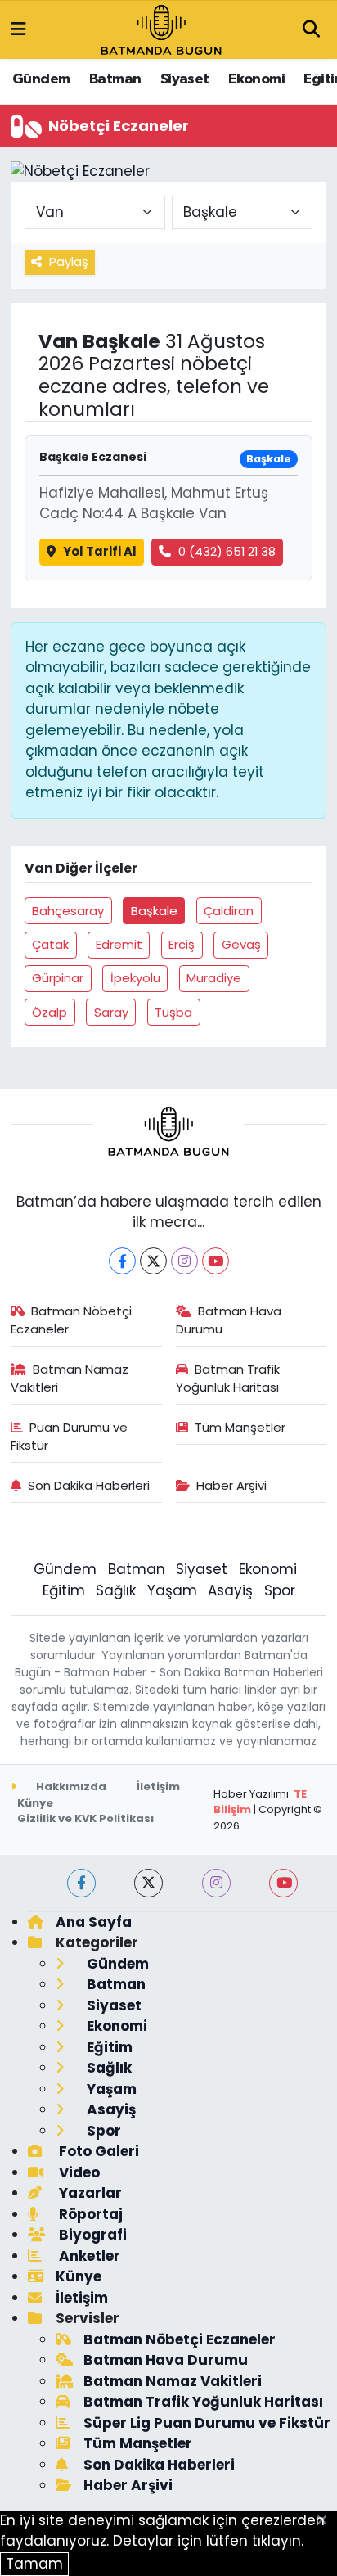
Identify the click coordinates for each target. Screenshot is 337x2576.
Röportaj (89, 2214)
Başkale (154, 911)
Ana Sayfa (94, 1922)
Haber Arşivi (231, 1485)
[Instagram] (184, 1261)
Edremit (119, 944)
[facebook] (81, 1883)
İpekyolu (135, 978)
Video (78, 2172)
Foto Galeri (97, 2151)
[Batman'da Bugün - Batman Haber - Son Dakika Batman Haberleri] (161, 29)
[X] (153, 1261)
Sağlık (116, 1590)
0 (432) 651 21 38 (227, 551)
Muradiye (214, 978)
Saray (111, 1012)
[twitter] (148, 1883)
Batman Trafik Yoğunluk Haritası (228, 1378)
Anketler (88, 2256)
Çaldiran (229, 911)
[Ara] (311, 30)
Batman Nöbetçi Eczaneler (72, 1320)
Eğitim (64, 1590)
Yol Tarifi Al (100, 551)
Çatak (50, 944)
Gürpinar (58, 978)
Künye (35, 1803)
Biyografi (91, 2235)
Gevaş (241, 944)
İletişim (158, 1787)
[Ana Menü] (18, 29)
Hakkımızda (70, 1787)
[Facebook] (122, 1261)
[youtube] (283, 1883)
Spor (280, 1590)
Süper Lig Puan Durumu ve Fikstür (207, 2423)
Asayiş (230, 1590)
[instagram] (216, 1883)
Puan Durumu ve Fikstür (70, 1436)
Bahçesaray (68, 911)
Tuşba (173, 1012)
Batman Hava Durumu (229, 1320)
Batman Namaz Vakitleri (70, 1378)
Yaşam (172, 1590)
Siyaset (185, 79)
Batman (115, 79)
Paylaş (69, 262)
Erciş (182, 944)
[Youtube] (216, 1261)
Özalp (49, 1012)
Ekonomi (256, 79)
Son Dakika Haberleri (89, 1485)
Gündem (41, 79)
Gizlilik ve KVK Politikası (85, 1818)
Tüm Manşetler (240, 1427)
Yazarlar (89, 2193)
